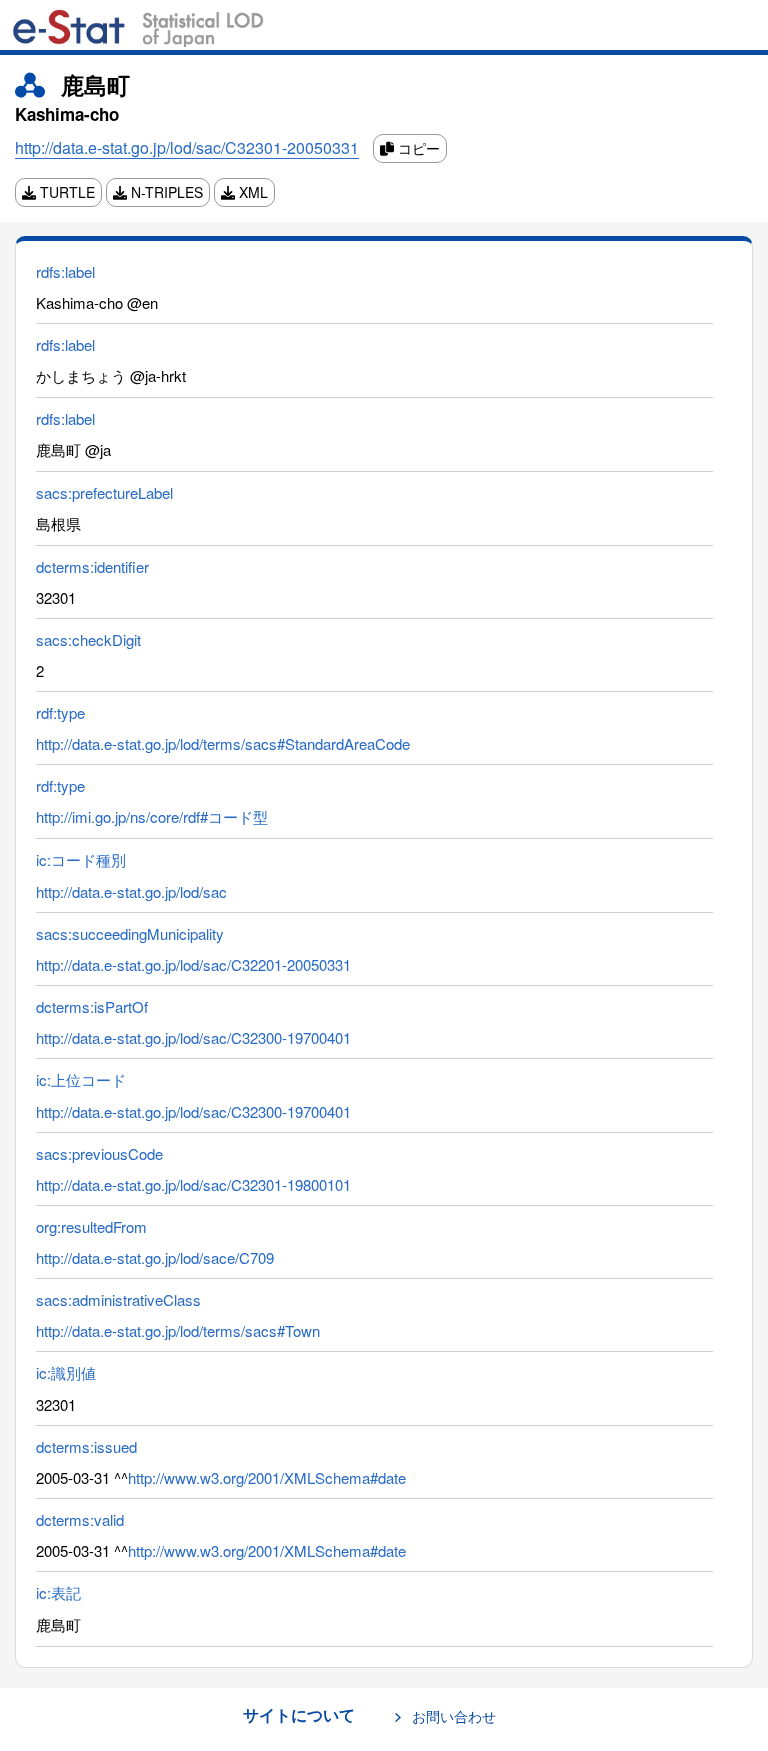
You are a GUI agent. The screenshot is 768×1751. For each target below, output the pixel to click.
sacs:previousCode (99, 1153)
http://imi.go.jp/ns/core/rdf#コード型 (152, 816)
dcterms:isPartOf (92, 1006)
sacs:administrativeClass (118, 1299)
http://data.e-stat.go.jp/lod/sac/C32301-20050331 (187, 147)
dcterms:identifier (92, 566)
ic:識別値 (66, 1372)
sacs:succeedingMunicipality (130, 933)
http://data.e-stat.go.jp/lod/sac (131, 891)
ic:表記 (58, 1592)
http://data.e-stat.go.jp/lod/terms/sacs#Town (178, 1330)
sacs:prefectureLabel (104, 492)
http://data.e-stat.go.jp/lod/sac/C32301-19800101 (193, 1184)
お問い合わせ (454, 1716)
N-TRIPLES (165, 192)
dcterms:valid (80, 1519)
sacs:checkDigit (88, 639)
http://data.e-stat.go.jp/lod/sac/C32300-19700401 (193, 1037)
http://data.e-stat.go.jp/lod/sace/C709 (155, 1257)
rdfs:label (65, 271)
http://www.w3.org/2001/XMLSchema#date (267, 1477)
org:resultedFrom (91, 1226)
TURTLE (65, 192)
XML (251, 192)
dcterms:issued (86, 1446)
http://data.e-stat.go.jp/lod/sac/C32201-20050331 (193, 964)
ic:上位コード (81, 1079)
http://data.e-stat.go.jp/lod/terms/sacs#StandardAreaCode (223, 743)
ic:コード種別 (81, 859)
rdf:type (60, 712)
